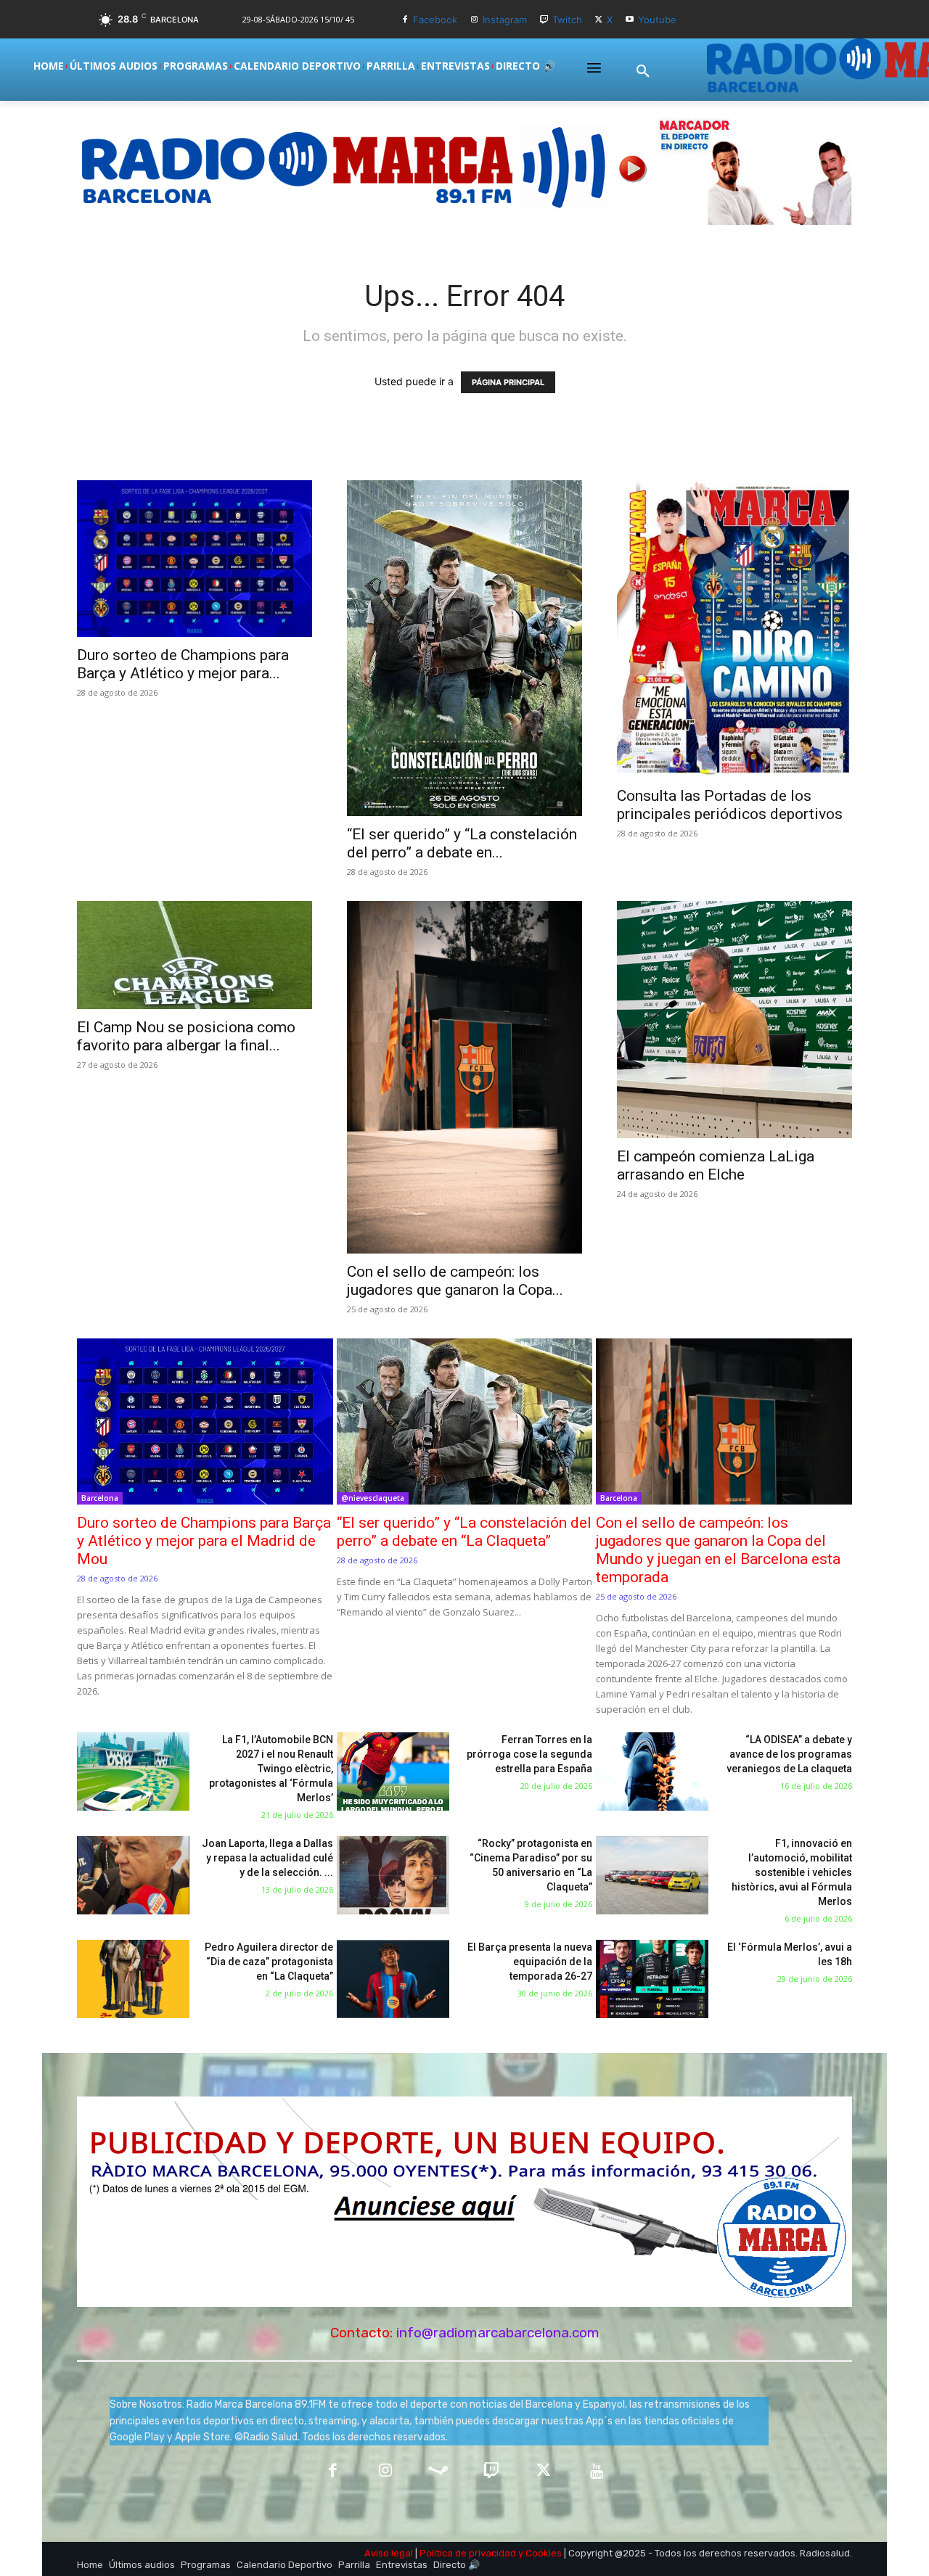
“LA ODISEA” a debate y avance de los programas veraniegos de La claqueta (789, 1754)
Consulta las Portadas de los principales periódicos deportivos (730, 805)
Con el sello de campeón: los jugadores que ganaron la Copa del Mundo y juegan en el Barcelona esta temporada (718, 1550)
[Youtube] (630, 20)
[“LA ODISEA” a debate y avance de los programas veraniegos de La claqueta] (652, 1772)
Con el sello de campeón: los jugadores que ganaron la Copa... (455, 1281)
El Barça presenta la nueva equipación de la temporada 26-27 (530, 1962)
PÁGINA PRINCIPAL (508, 382)
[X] (599, 20)
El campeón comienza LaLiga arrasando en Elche (716, 1165)
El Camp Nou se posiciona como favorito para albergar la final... (186, 1036)
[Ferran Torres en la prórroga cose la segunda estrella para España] (393, 1772)
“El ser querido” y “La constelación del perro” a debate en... (462, 843)
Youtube (657, 20)
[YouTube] (597, 2472)
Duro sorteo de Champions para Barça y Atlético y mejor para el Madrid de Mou (204, 1541)
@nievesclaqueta (373, 1498)
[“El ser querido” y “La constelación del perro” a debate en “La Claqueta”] (464, 648)
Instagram (505, 20)
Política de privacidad (468, 2553)
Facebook (435, 20)
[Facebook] (405, 20)
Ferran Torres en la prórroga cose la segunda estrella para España (529, 1754)
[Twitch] (544, 20)
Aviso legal (389, 2553)
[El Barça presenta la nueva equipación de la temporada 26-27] (393, 1979)
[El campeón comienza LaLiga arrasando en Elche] (734, 1020)
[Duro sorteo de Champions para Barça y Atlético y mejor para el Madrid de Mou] (195, 559)
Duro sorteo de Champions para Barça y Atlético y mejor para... (183, 664)
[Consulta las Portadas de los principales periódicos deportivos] (734, 629)
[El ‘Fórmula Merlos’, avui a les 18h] (652, 1979)
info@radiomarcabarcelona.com (498, 2333)
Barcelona (100, 1498)
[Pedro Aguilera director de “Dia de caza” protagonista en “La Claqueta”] (133, 1979)
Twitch (567, 20)
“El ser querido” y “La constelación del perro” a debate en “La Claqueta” (464, 1532)
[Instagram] (474, 20)
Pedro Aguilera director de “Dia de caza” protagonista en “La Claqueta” (269, 1962)
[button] (643, 72)
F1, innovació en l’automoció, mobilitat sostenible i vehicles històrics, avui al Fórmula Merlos (792, 1872)
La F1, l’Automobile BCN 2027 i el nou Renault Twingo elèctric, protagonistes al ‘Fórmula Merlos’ (271, 1769)
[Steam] (438, 2472)
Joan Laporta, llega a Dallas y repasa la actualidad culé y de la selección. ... (267, 1858)
